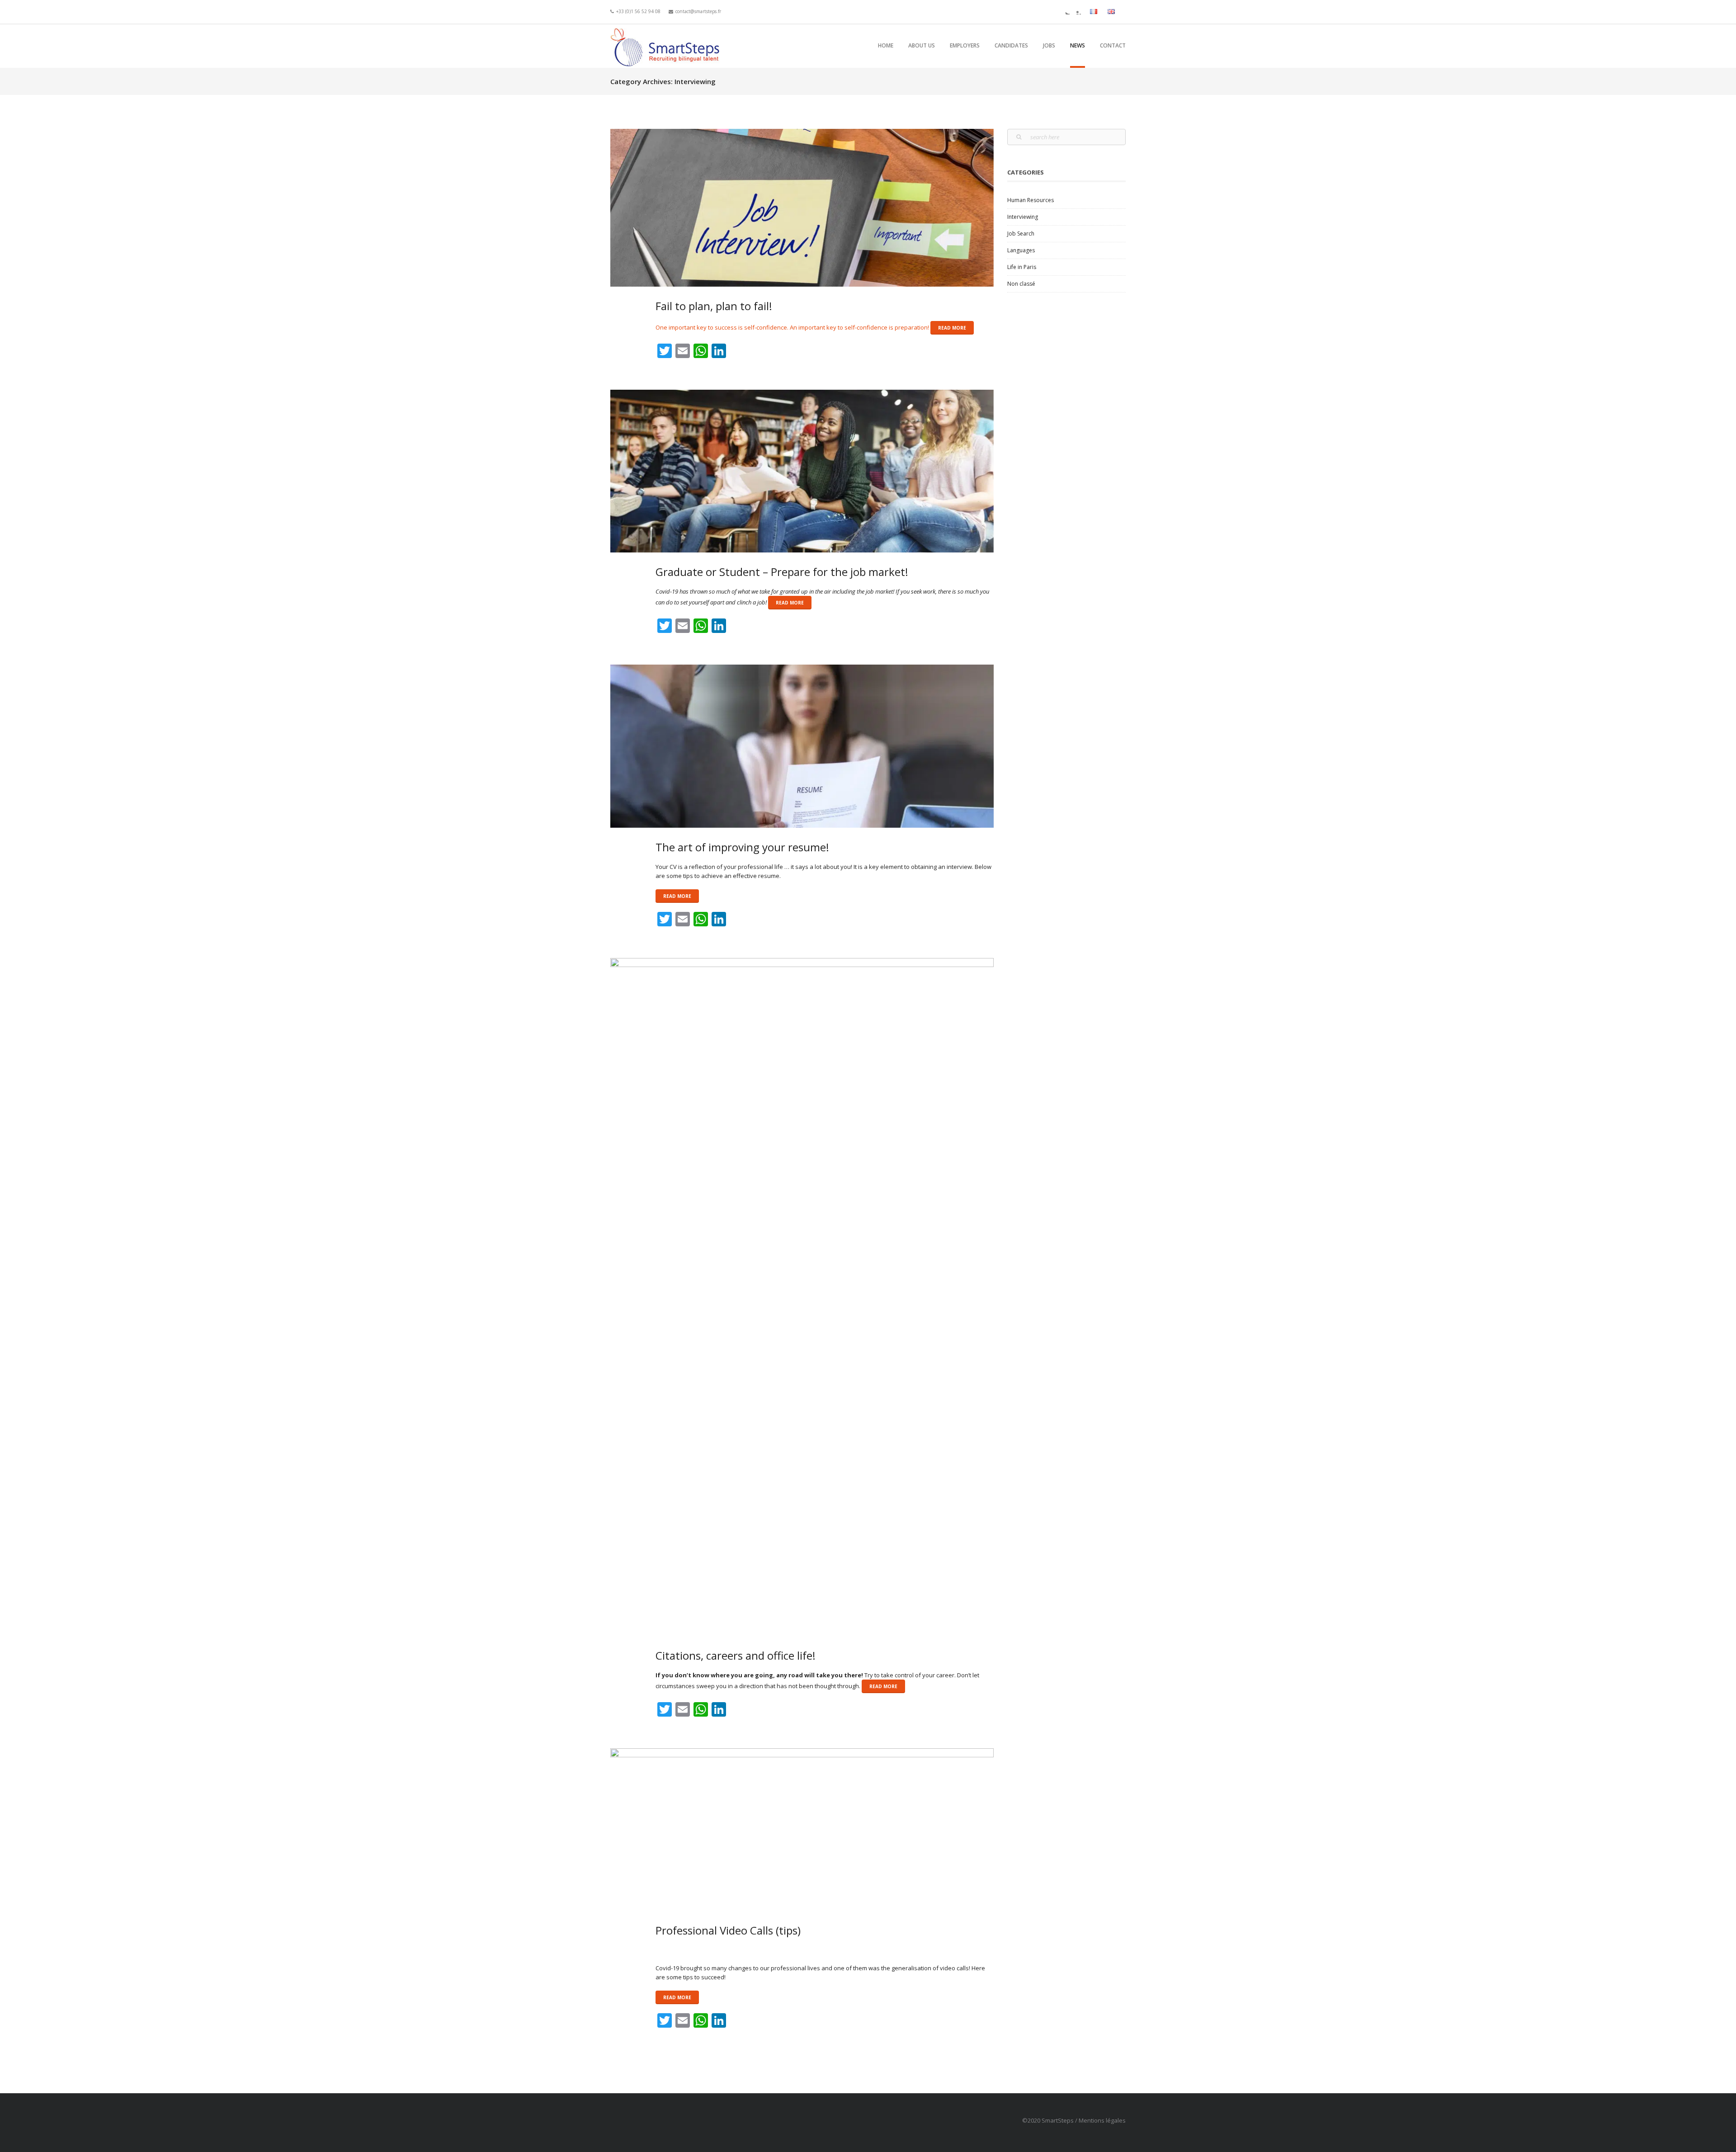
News (1078, 45)
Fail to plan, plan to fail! (714, 306)
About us (922, 45)
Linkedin (1077, 11)
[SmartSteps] (667, 46)
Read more (952, 328)
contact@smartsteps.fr (698, 11)
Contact (1113, 45)
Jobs (1049, 45)
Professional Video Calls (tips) (728, 1930)
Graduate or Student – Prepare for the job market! (782, 572)
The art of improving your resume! (742, 847)
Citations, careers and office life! (736, 1655)
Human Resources (1031, 200)
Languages (1021, 250)
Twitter (1066, 11)
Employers (965, 45)
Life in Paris (1022, 267)
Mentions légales (1102, 2120)
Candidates (1011, 45)
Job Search (1021, 234)
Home (886, 45)
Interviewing (1023, 217)
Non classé (1021, 284)
